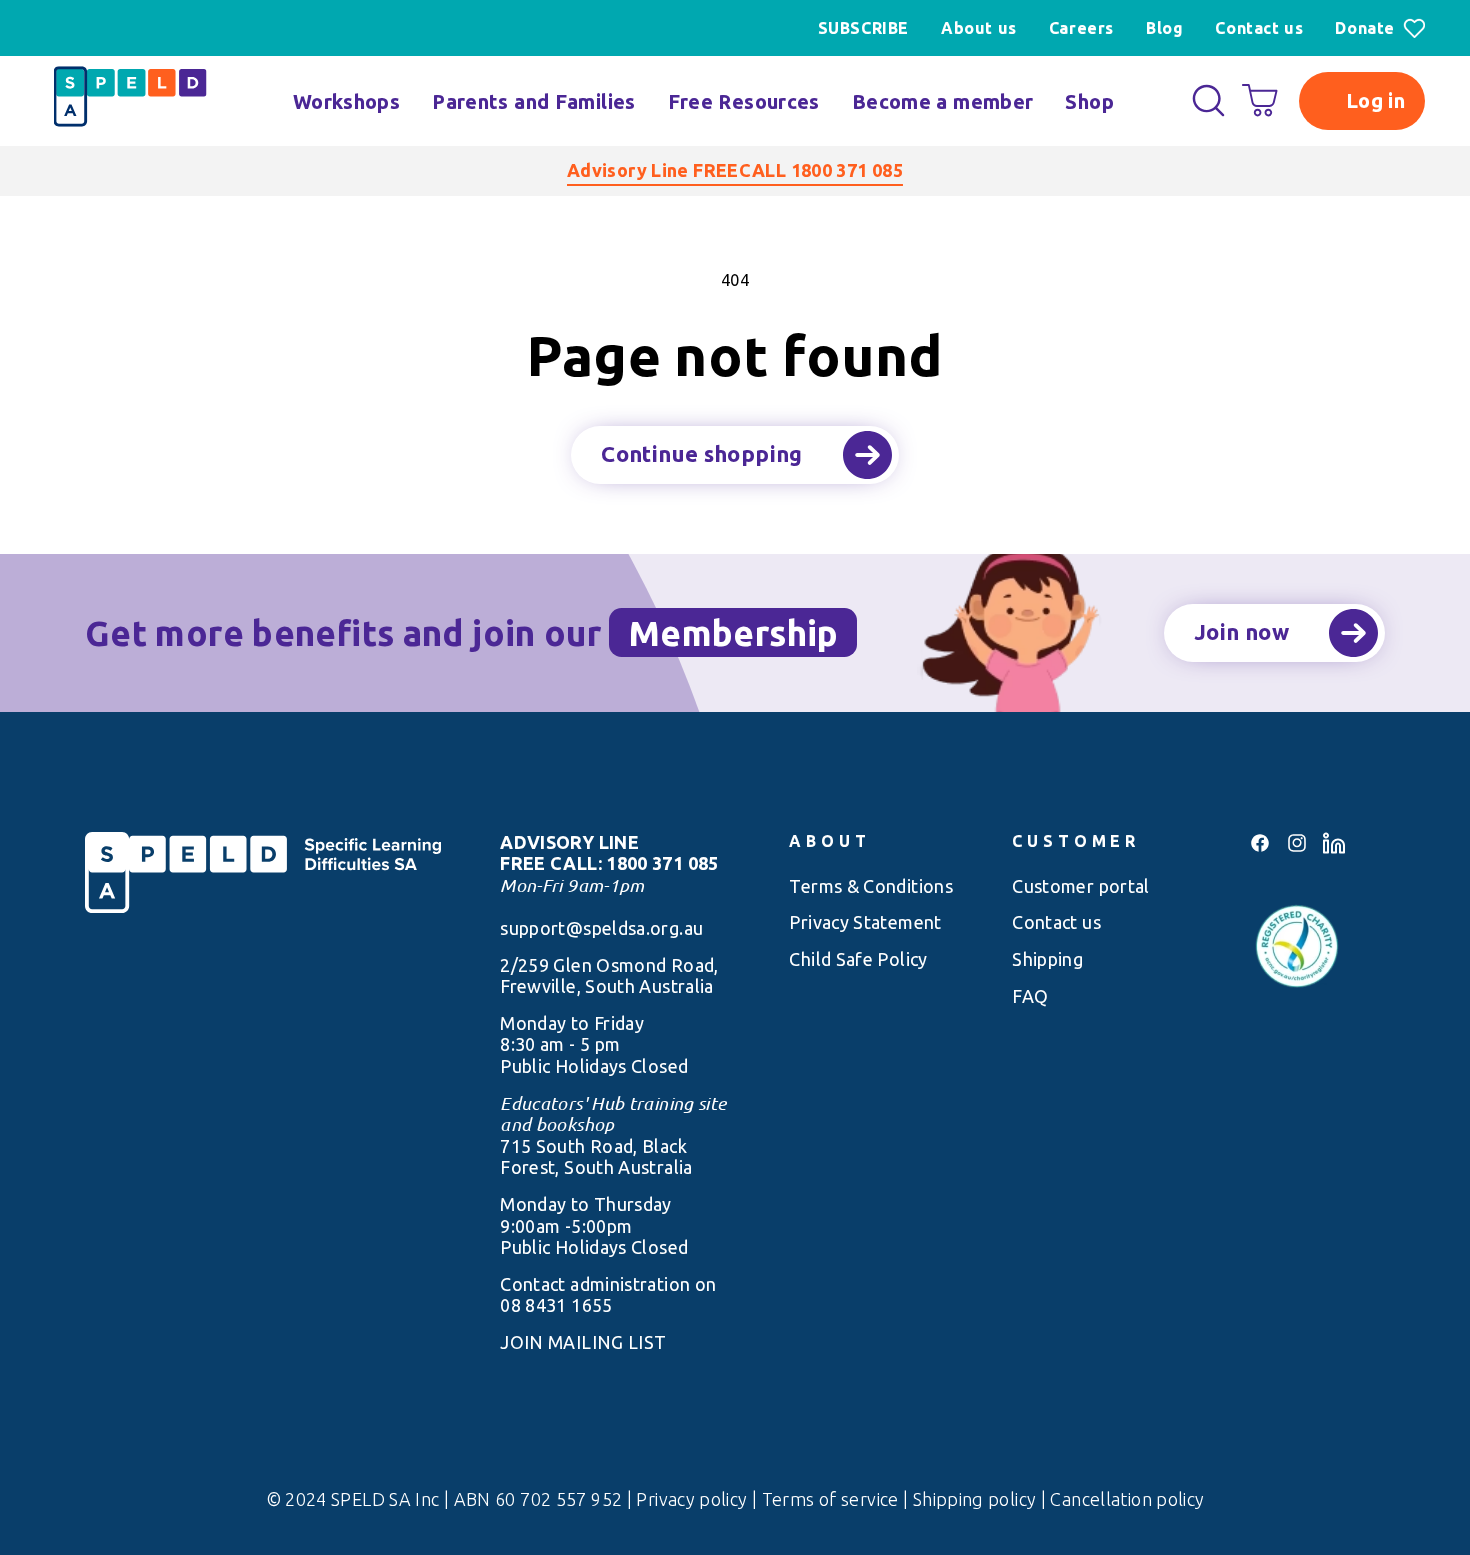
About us (979, 28)
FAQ (1030, 996)
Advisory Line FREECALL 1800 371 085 (735, 170)
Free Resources (744, 101)
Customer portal (1081, 886)
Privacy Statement (865, 922)
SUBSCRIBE (863, 28)
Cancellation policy (1127, 1499)
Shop (1089, 101)
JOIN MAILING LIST (583, 1342)
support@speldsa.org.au (601, 928)
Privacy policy (694, 1499)
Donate (1365, 28)
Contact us (1259, 28)
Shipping (1047, 959)
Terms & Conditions (871, 886)
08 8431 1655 (556, 1305)
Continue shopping (701, 453)
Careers (1081, 28)
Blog (1164, 28)
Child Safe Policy (858, 959)
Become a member (943, 101)
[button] (1208, 100)
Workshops (346, 101)
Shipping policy (977, 1499)
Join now (1241, 631)
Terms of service (832, 1499)
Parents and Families (533, 101)
